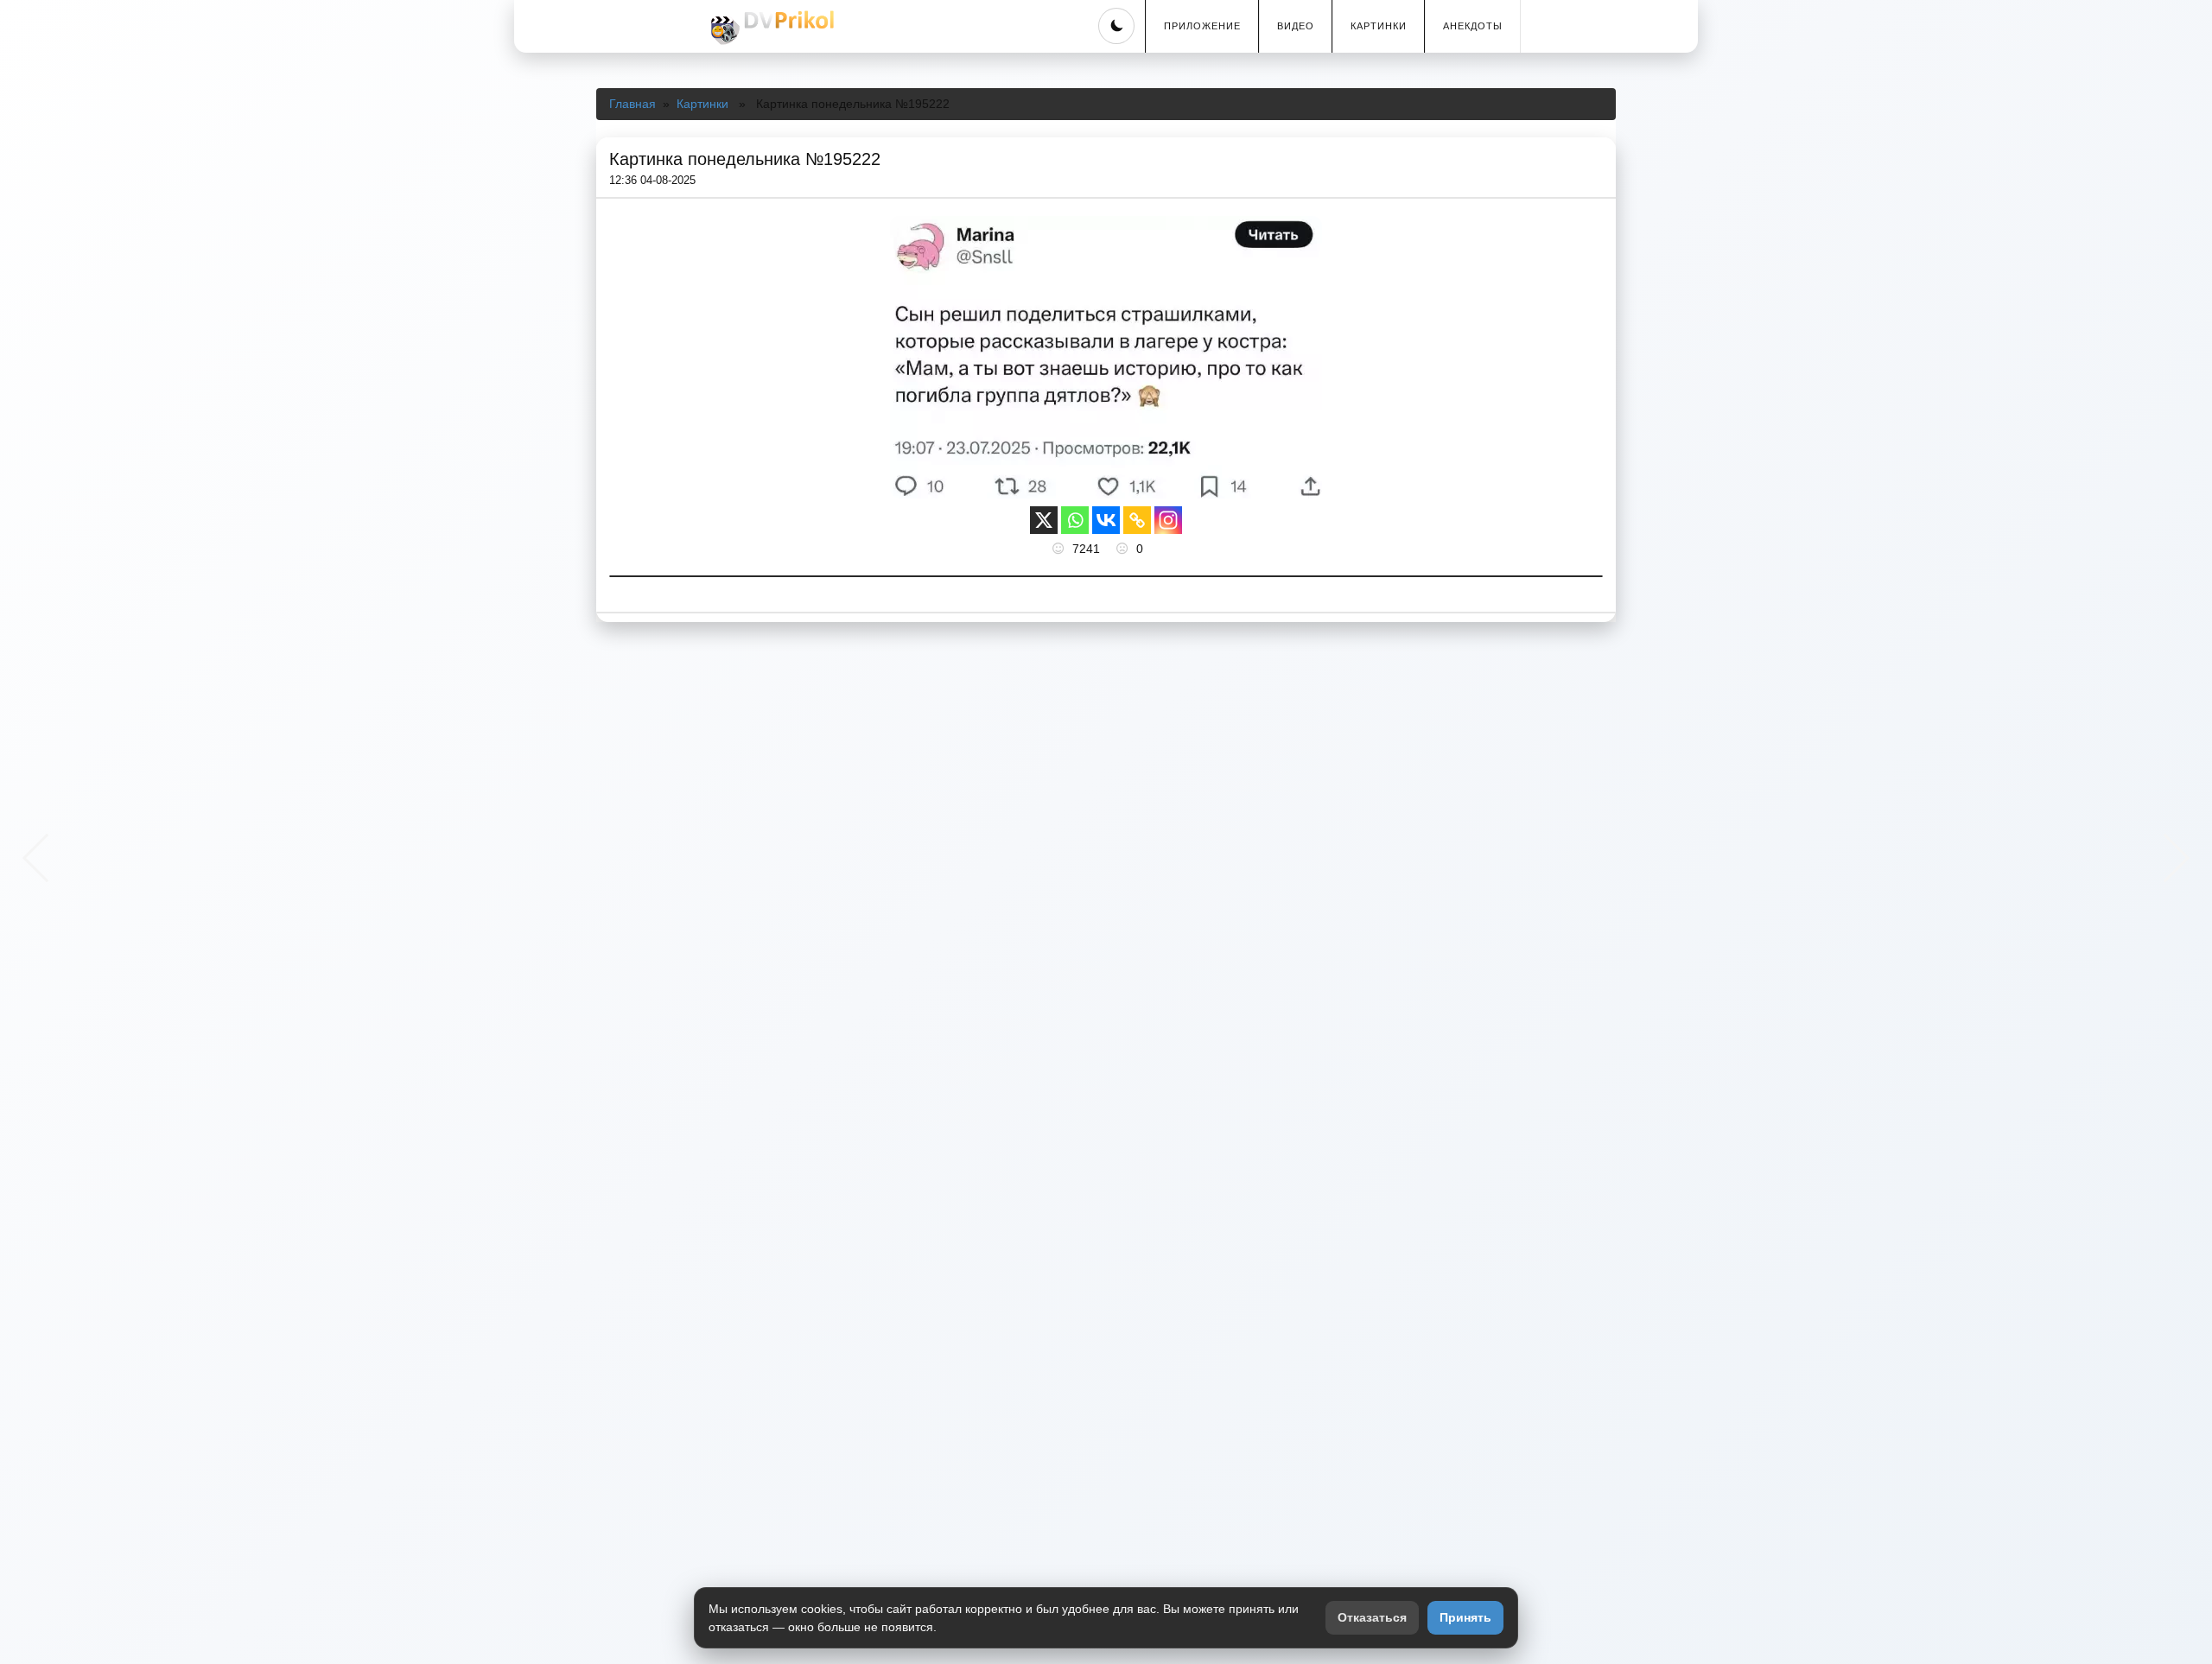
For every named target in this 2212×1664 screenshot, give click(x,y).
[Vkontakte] (1106, 520)
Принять (1465, 1617)
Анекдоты (1473, 26)
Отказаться (1372, 1617)
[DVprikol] (770, 28)
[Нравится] (1060, 549)
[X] (1044, 520)
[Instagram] (1168, 520)
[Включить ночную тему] (1116, 26)
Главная (632, 104)
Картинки (1379, 26)
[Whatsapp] (1075, 520)
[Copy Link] (1137, 520)
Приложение (1202, 26)
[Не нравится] (1124, 549)
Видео (1296, 26)
